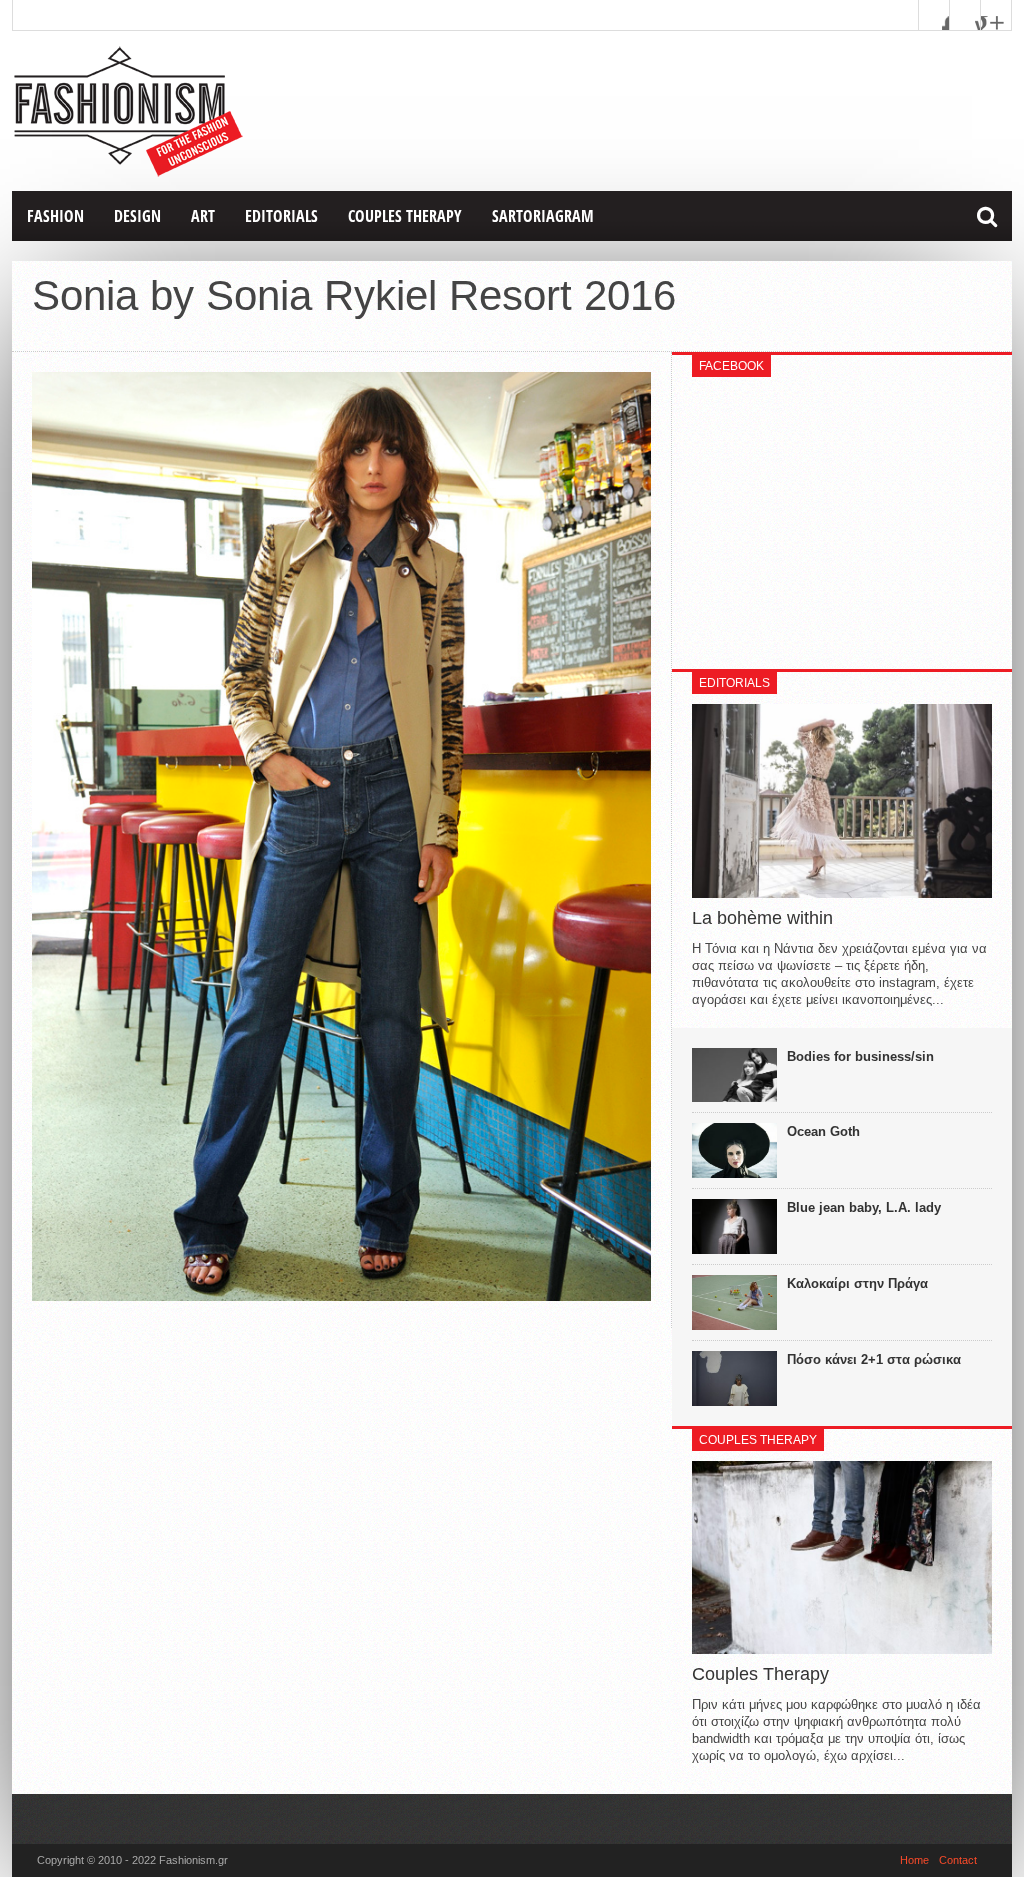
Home (914, 1860)
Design (137, 216)
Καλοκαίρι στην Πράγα (857, 1283)
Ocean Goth (823, 1131)
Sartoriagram (543, 216)
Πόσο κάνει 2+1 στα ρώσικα (874, 1359)
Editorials (281, 216)
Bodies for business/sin (860, 1056)
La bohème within (762, 918)
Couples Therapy (405, 216)
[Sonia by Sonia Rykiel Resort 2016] (341, 1296)
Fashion (55, 216)
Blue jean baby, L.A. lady (864, 1207)
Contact (958, 1860)
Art (203, 216)
